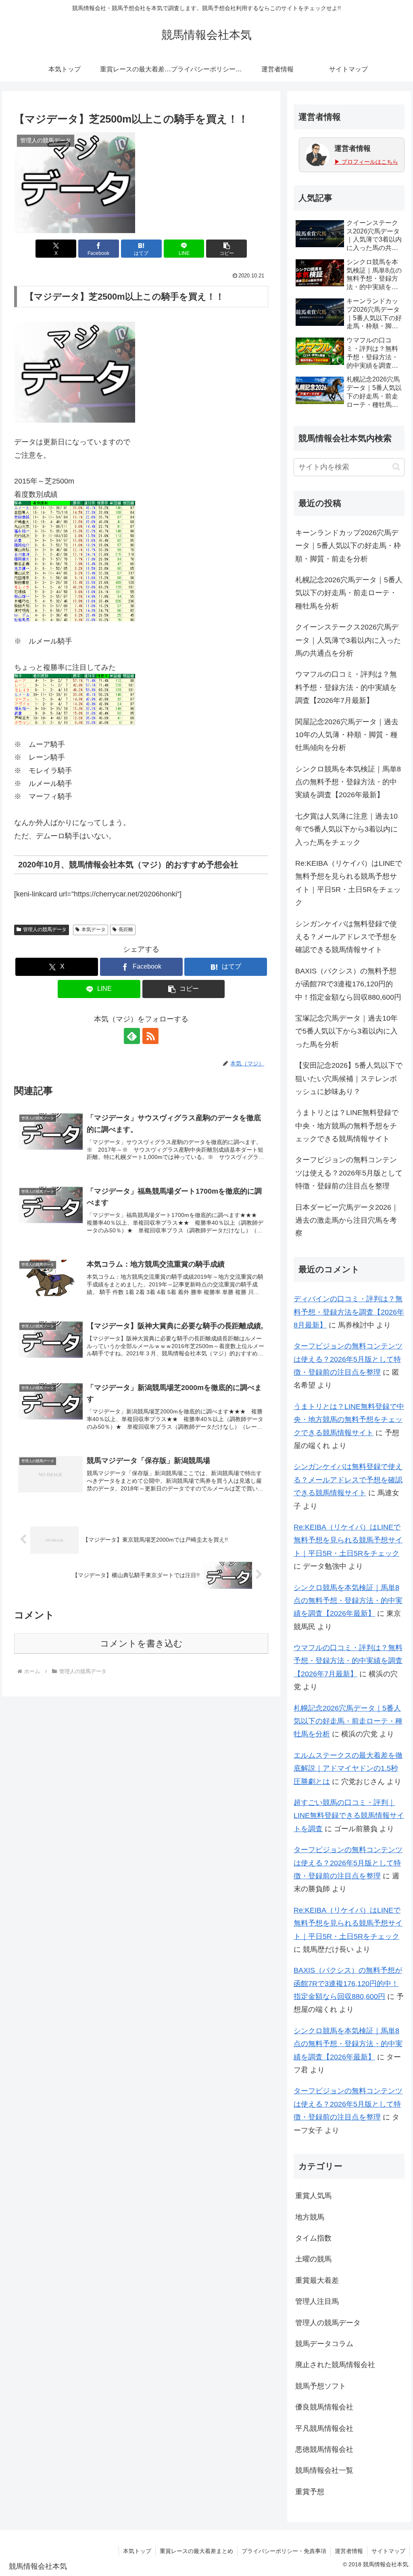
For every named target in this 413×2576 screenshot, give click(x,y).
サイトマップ (388, 2551)
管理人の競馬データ (45, 930)
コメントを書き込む (141, 1643)
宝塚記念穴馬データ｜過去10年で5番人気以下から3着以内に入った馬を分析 (346, 1031)
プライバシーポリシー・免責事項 (284, 2551)
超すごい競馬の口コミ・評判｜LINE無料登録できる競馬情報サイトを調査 (349, 1816)
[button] (226, 249)
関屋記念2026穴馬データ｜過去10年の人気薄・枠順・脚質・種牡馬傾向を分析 (347, 735)
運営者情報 (349, 2551)
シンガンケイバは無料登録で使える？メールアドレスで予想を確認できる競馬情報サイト (346, 937)
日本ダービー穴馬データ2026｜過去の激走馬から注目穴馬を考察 (347, 1220)
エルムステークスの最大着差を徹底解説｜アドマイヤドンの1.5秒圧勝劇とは (348, 1768)
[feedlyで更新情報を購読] (132, 1036)
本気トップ (137, 2551)
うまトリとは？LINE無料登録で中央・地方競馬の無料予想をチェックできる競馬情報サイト (347, 1126)
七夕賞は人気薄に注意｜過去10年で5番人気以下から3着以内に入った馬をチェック (346, 829)
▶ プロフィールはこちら (366, 162)
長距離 (126, 930)
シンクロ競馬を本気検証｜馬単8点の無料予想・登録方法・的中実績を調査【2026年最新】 (348, 782)
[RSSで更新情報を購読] (150, 1036)
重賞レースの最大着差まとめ (196, 2551)
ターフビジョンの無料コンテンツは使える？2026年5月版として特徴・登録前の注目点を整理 (349, 1173)
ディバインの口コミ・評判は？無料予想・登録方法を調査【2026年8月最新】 (349, 1312)
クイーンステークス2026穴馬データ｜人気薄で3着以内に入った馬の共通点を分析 (348, 640)
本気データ (94, 930)
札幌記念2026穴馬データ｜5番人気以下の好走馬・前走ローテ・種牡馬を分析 (349, 593)
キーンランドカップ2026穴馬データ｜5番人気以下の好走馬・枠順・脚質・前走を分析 (348, 546)
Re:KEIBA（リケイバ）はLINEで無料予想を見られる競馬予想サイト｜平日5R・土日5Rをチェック (349, 883)
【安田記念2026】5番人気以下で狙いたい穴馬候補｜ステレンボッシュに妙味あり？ (349, 1079)
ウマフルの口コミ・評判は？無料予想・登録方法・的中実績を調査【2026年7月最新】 (346, 687)
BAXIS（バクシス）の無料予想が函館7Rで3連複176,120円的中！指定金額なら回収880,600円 (348, 984)
